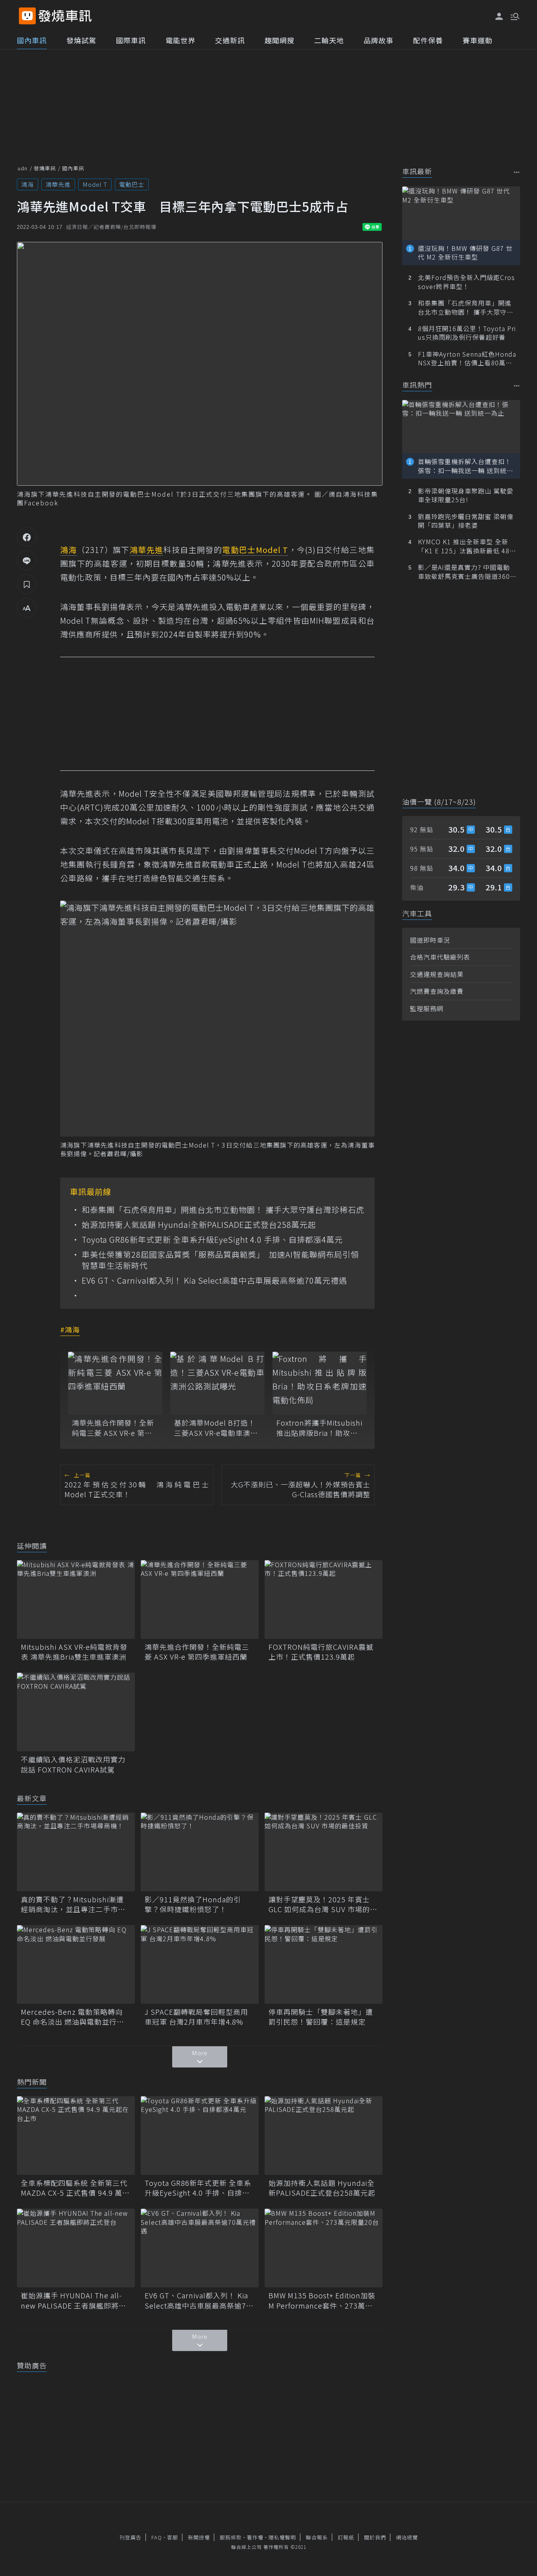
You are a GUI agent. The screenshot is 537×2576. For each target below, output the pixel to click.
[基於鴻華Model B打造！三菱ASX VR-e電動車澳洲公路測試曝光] (217, 1383)
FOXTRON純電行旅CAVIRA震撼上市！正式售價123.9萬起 (321, 1652)
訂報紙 (346, 2537)
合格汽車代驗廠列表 (440, 957)
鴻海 (28, 184)
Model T (95, 184)
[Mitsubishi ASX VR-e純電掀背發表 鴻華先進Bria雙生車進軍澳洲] (76, 1599)
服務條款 (231, 2537)
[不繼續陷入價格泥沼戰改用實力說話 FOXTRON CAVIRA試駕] (76, 1712)
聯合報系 (317, 2537)
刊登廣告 (131, 2537)
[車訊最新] (517, 172)
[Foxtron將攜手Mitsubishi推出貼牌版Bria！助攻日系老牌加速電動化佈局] (320, 1383)
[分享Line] (27, 560)
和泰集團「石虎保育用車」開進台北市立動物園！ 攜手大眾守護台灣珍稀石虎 (223, 1210)
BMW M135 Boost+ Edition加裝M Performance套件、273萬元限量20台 (322, 2300)
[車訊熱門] (517, 386)
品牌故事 (379, 40)
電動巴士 (132, 184)
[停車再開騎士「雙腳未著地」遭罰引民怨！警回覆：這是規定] (324, 1964)
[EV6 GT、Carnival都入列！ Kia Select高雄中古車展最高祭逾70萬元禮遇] (200, 2248)
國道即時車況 (430, 940)
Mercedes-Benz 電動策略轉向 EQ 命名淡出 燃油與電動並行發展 (73, 2017)
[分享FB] (27, 537)
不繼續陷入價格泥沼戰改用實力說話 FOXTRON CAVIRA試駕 (73, 1764)
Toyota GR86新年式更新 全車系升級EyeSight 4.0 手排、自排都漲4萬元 (212, 1240)
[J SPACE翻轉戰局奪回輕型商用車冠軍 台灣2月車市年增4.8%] (200, 1964)
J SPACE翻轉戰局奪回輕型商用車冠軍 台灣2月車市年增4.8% (196, 2017)
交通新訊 (230, 40)
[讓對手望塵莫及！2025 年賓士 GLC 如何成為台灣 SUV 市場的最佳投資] (324, 1852)
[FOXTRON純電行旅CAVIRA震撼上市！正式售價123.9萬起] (324, 1599)
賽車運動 (478, 40)
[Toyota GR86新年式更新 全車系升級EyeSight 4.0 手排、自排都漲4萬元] (200, 2136)
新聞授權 (199, 2537)
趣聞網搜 (280, 40)
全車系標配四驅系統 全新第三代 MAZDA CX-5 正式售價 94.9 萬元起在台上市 (75, 2188)
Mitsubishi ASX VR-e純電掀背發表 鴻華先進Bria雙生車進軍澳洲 (74, 1652)
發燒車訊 (45, 168)
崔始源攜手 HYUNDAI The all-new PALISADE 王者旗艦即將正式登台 (74, 2300)
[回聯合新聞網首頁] (27, 16)
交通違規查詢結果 (437, 974)
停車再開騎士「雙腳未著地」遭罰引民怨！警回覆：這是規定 (321, 2017)
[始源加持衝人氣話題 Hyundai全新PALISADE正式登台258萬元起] (324, 2136)
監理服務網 (427, 1008)
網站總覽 (407, 2537)
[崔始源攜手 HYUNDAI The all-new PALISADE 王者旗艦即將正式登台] (76, 2248)
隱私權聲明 (282, 2537)
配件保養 (428, 40)
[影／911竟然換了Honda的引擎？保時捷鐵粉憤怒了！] (200, 1852)
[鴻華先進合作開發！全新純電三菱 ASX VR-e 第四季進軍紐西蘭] (115, 1383)
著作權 (255, 2537)
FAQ (157, 2537)
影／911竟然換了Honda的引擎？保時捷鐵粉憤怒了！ (193, 1904)
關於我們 (375, 2537)
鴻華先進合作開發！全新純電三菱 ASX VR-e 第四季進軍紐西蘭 (113, 1428)
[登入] (499, 17)
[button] (514, 16)
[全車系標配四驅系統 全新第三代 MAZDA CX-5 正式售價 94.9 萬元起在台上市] (76, 2136)
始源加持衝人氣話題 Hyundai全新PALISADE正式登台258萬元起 (199, 1225)
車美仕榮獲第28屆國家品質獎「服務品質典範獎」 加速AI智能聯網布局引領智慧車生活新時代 (220, 1260)
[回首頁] (65, 16)
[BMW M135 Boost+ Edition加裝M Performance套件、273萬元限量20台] (324, 2248)
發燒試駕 (81, 40)
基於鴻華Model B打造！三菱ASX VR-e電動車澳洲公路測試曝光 (216, 1428)
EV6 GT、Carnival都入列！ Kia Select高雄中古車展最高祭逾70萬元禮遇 (214, 1281)
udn (23, 168)
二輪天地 (329, 40)
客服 (173, 2537)
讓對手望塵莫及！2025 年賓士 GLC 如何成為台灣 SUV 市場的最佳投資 (323, 1904)
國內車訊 (32, 40)
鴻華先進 (58, 184)
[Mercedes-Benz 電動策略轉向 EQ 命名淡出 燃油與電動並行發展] (76, 1964)
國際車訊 (131, 40)
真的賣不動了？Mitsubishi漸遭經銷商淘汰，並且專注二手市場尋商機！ (73, 1904)
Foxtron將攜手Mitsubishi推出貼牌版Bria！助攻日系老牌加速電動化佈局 (319, 1428)
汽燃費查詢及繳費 (437, 991)
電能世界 (180, 40)
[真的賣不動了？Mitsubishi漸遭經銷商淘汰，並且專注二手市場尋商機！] (76, 1852)
